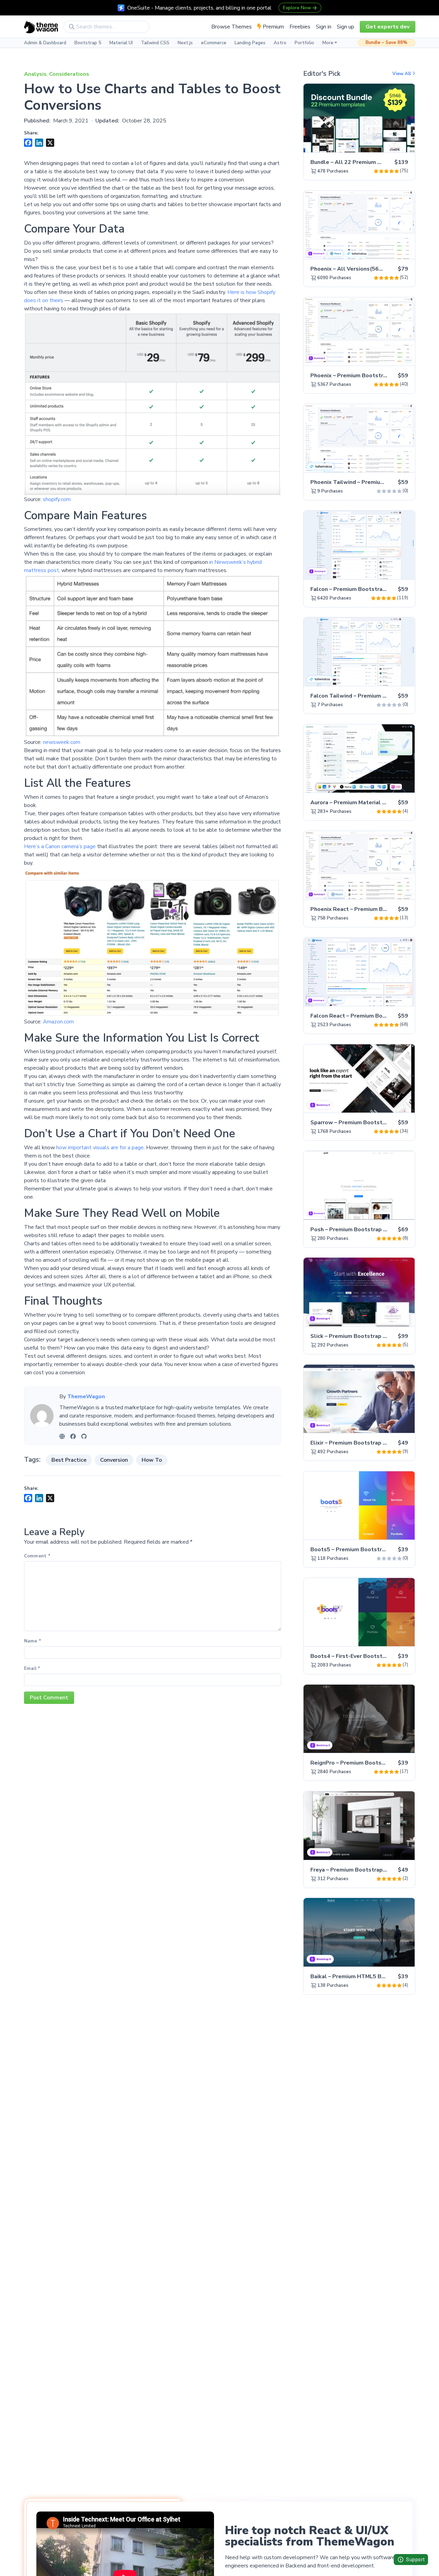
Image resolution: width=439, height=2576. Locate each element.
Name (33, 1641)
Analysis (35, 74)
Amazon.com (58, 1022)
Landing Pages (250, 43)
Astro (280, 43)
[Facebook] (73, 1436)
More (328, 43)
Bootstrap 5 (88, 43)
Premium (273, 27)
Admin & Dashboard (45, 43)
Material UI (121, 43)
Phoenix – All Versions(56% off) (353, 269)
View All (402, 74)
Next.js (185, 43)
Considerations (69, 74)
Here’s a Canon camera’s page (60, 846)
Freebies (300, 27)
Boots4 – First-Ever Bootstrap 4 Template (367, 1656)
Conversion (114, 1460)
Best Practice (69, 1460)
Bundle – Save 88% (387, 43)
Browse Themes (232, 27)
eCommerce (214, 43)
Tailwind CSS (155, 43)
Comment (37, 1556)
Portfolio (304, 43)
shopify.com (57, 499)
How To (152, 1460)
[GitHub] (84, 1436)
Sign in (324, 27)
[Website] (62, 1436)
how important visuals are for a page (100, 1148)
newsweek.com (62, 742)
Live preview (391, 143)
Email (32, 1669)
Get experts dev (388, 27)
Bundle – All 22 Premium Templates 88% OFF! (372, 162)
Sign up (346, 27)
